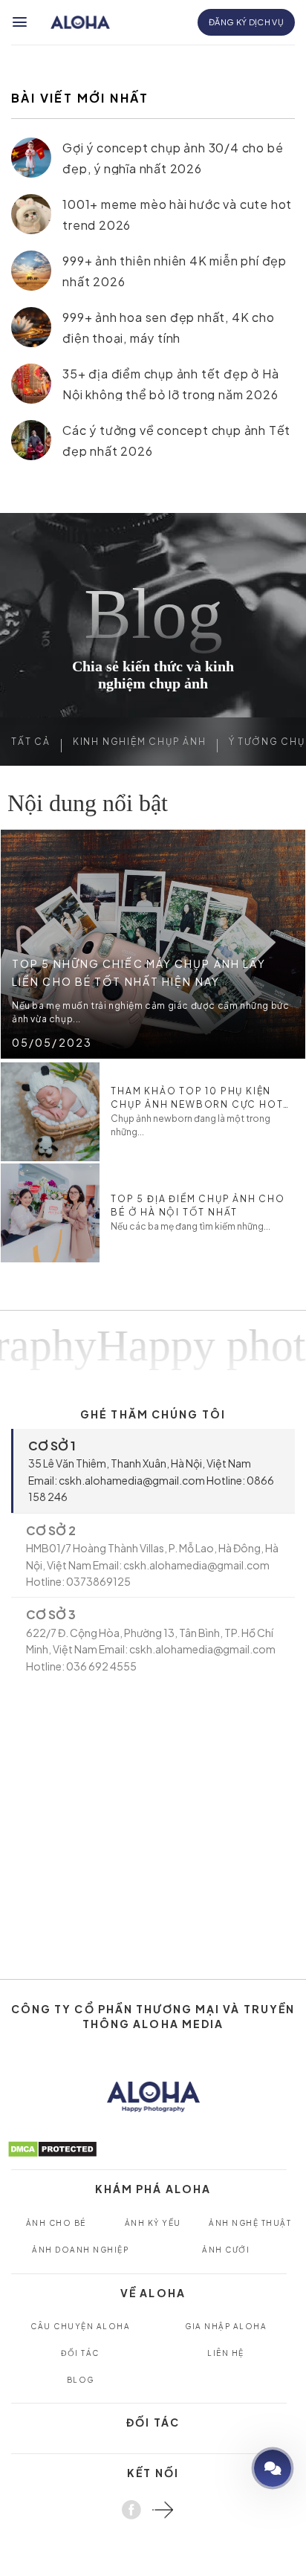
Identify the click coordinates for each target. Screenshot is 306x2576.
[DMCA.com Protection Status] (52, 2147)
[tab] (153, 1471)
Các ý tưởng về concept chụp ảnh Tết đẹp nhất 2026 (176, 440)
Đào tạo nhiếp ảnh (230, 2468)
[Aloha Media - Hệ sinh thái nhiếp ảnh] (80, 23)
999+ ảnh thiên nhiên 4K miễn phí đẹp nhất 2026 (175, 270)
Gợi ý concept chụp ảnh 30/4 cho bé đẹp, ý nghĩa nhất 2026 (173, 157)
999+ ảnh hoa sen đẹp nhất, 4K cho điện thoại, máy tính (168, 327)
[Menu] (20, 22)
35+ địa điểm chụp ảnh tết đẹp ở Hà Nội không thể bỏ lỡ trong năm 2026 (170, 383)
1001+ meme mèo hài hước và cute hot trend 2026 (177, 214)
